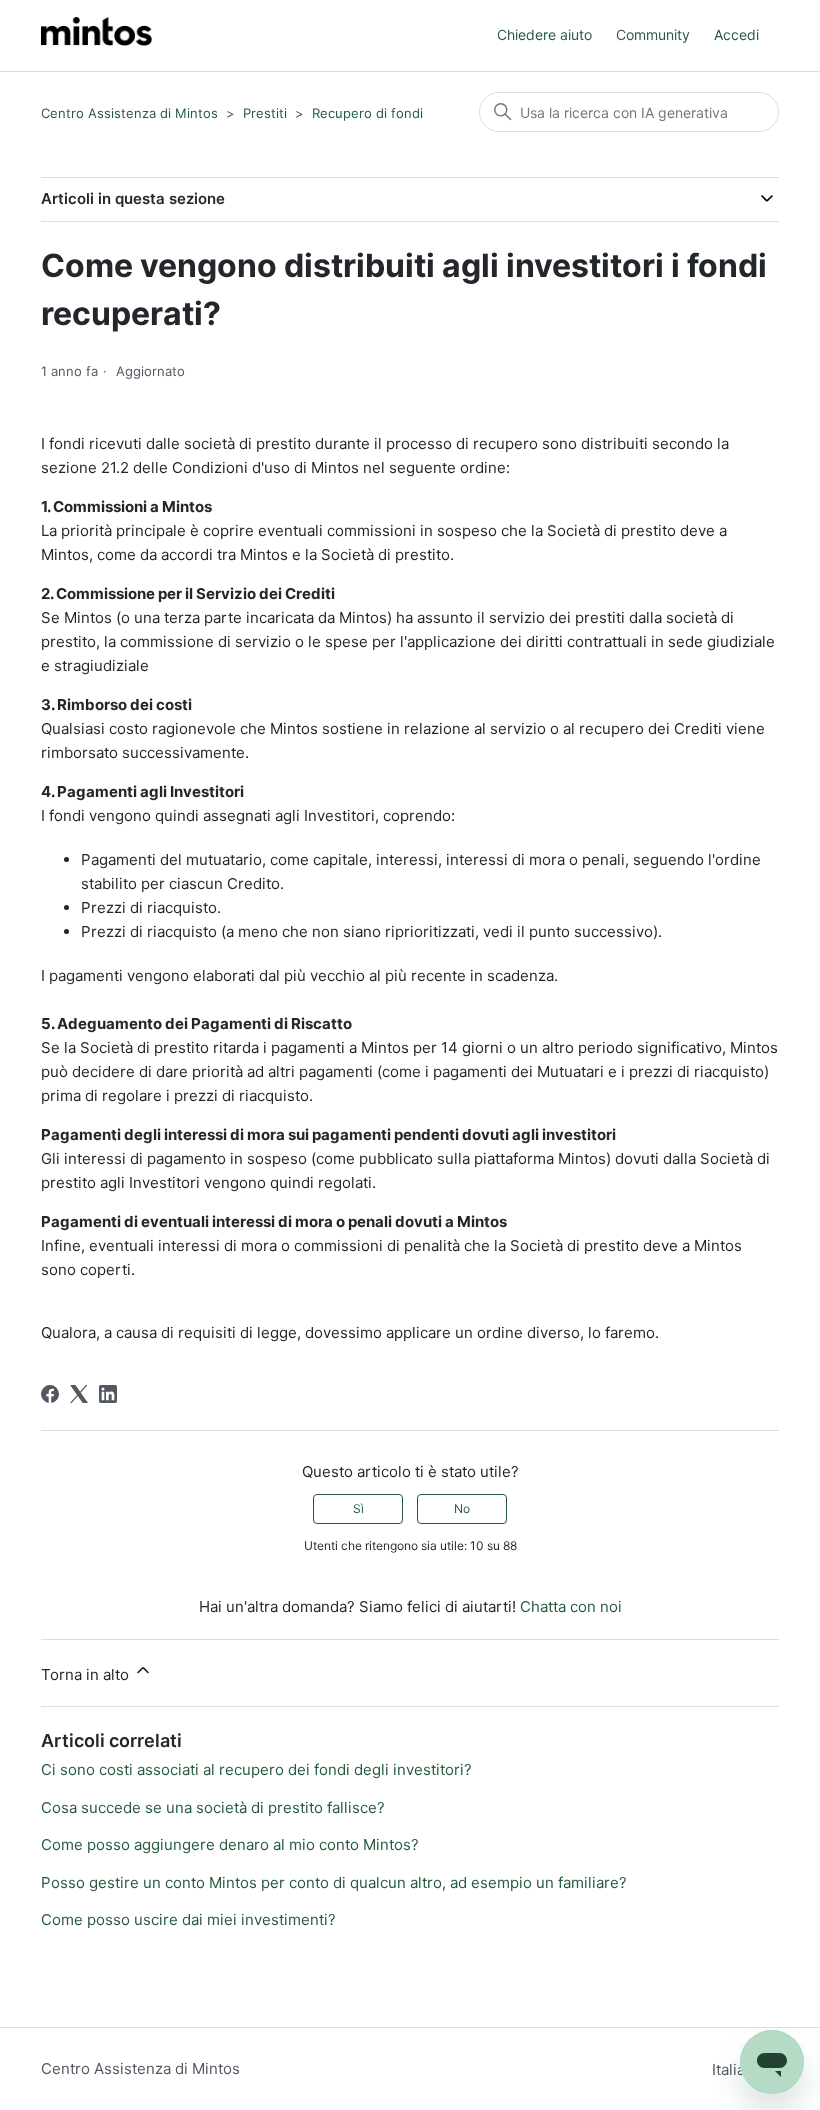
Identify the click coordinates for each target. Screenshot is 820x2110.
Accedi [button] (736, 34)
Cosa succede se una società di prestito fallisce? (213, 1807)
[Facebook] (50, 1394)
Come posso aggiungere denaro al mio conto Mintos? (230, 1844)
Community (653, 34)
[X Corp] (79, 1394)
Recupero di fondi (367, 113)
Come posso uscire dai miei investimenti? (188, 1919)
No (462, 1508)
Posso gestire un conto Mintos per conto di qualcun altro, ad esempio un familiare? (334, 1882)
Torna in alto (87, 1674)
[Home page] (96, 35)
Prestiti (265, 113)
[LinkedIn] (108, 1394)
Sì (358, 1508)
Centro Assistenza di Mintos (129, 113)
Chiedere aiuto (544, 34)
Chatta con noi (571, 1606)
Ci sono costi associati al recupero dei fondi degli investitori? (256, 1769)
